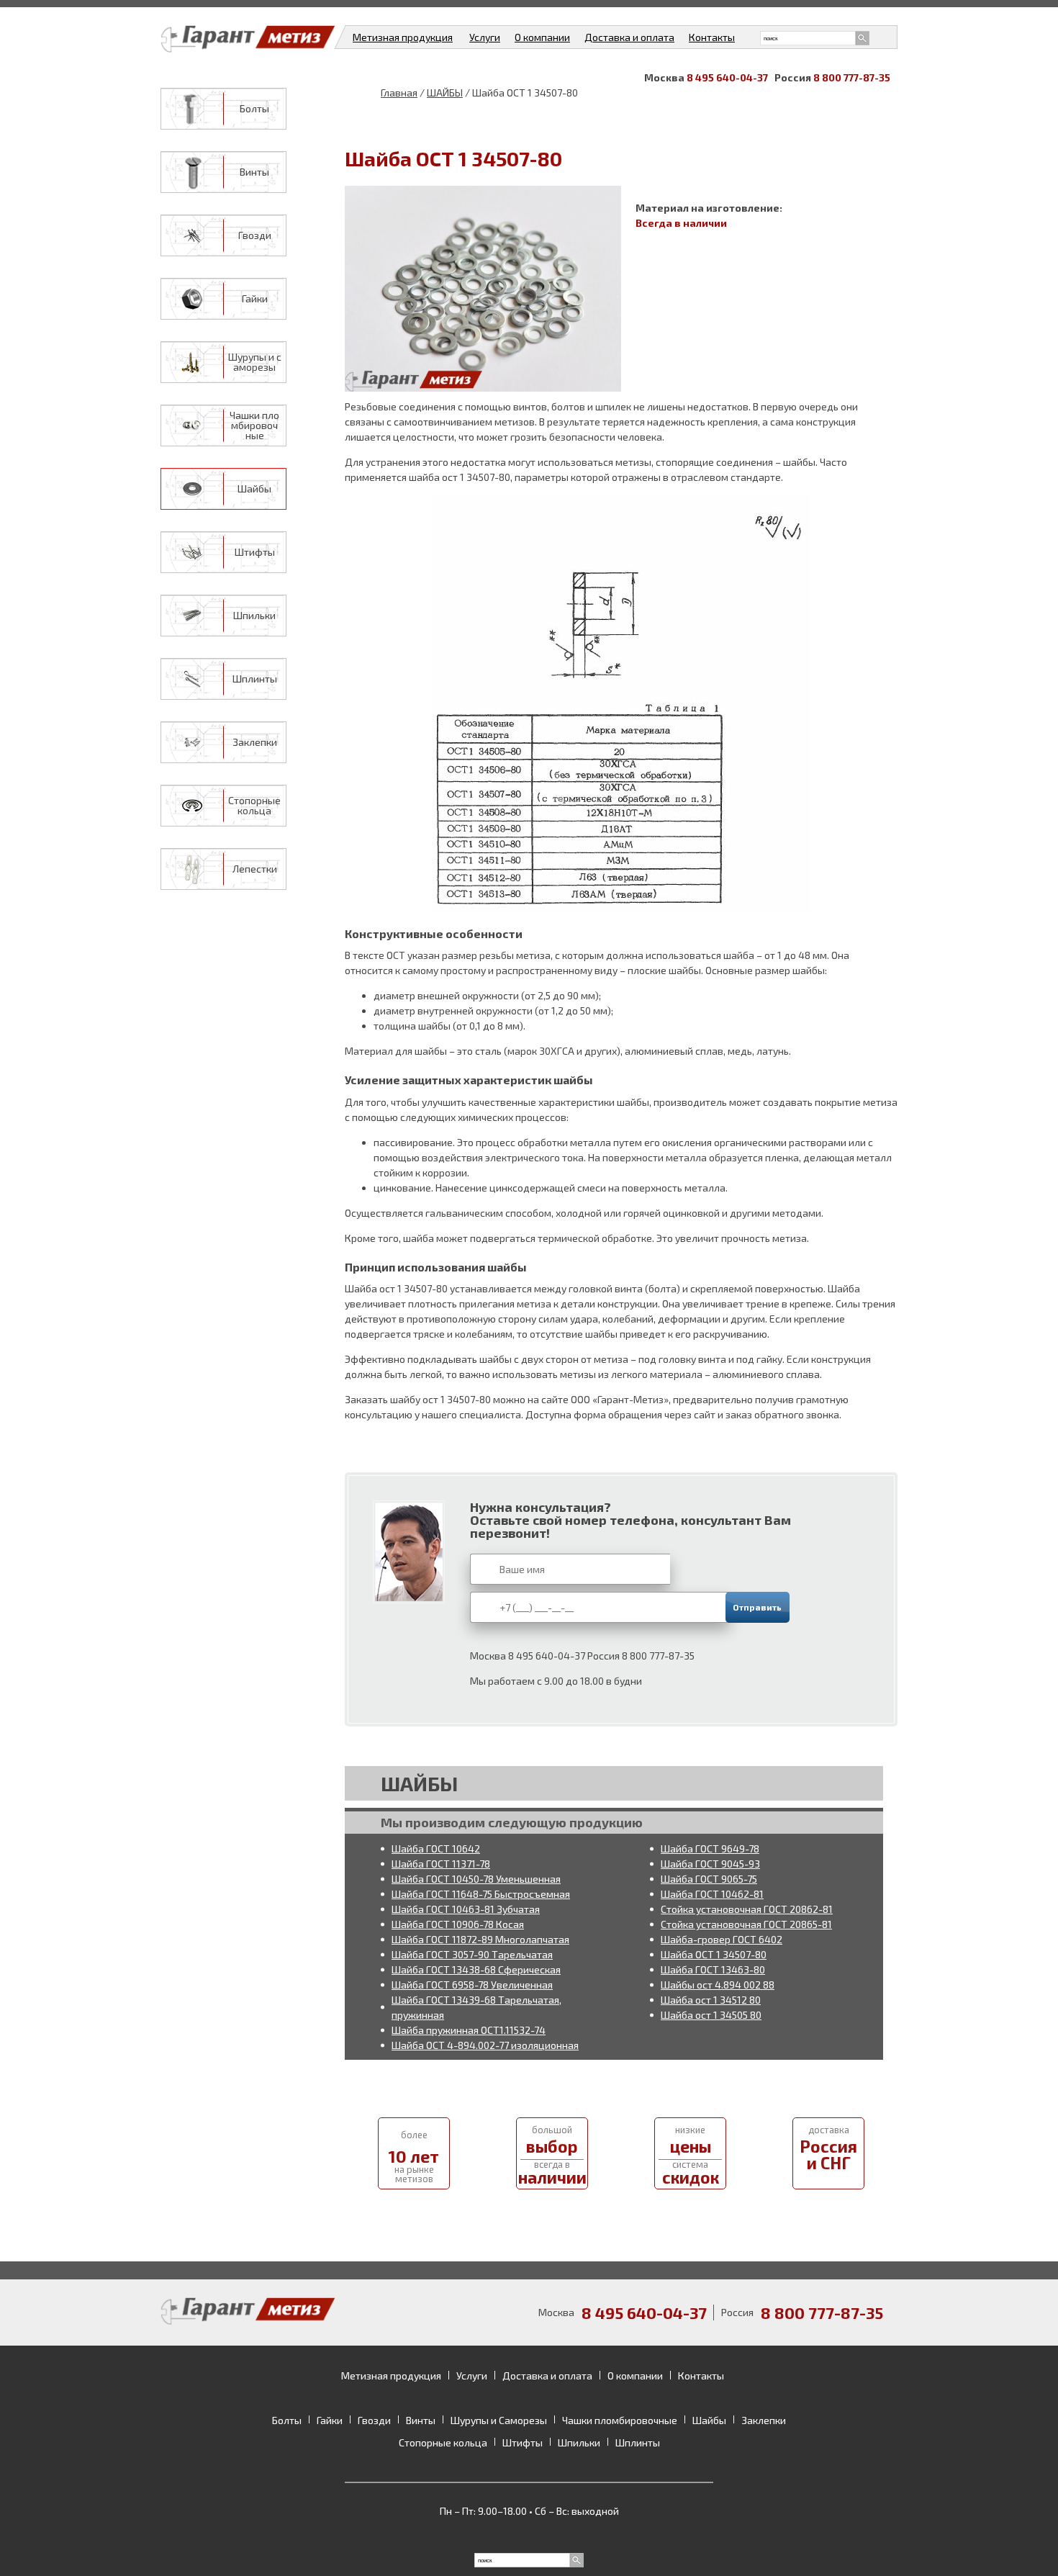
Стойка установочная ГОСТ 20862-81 (747, 1909)
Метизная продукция (403, 37)
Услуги (485, 37)
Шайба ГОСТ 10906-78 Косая (458, 1924)
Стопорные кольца (254, 806)
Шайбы (254, 489)
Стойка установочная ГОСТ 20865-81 (746, 1924)
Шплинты (255, 679)
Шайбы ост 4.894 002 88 (718, 1985)
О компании (542, 37)
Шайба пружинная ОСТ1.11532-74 (469, 2030)
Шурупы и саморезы (255, 362)
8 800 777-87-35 (852, 77)
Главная (399, 93)
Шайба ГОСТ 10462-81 (712, 1894)
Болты (254, 109)
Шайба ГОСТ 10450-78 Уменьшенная (476, 1879)
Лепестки (255, 869)
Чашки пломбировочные (254, 425)
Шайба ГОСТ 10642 (436, 1848)
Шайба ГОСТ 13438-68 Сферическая (476, 1969)
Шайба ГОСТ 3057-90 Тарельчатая (472, 1954)
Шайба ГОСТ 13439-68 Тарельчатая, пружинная (476, 2007)
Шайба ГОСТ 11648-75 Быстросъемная (481, 1894)
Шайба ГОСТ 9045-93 (710, 1864)
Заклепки (255, 742)
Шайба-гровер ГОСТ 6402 (722, 1939)
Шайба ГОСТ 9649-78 (710, 1848)
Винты (254, 172)
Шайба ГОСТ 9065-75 (709, 1879)
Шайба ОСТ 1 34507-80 (714, 1954)
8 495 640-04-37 (727, 77)
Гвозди (255, 235)
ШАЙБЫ (445, 93)
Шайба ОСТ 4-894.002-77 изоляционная (485, 2045)
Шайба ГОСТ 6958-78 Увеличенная (472, 1985)
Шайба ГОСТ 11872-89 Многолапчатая (480, 1939)
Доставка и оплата (629, 37)
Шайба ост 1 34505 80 (711, 2015)
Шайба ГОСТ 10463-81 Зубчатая (466, 1909)
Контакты (712, 37)
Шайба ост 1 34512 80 (711, 2000)
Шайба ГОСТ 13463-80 (713, 1969)
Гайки (255, 299)
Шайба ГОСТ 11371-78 (441, 1864)
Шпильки (254, 616)
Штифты (255, 552)
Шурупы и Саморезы (499, 2420)
